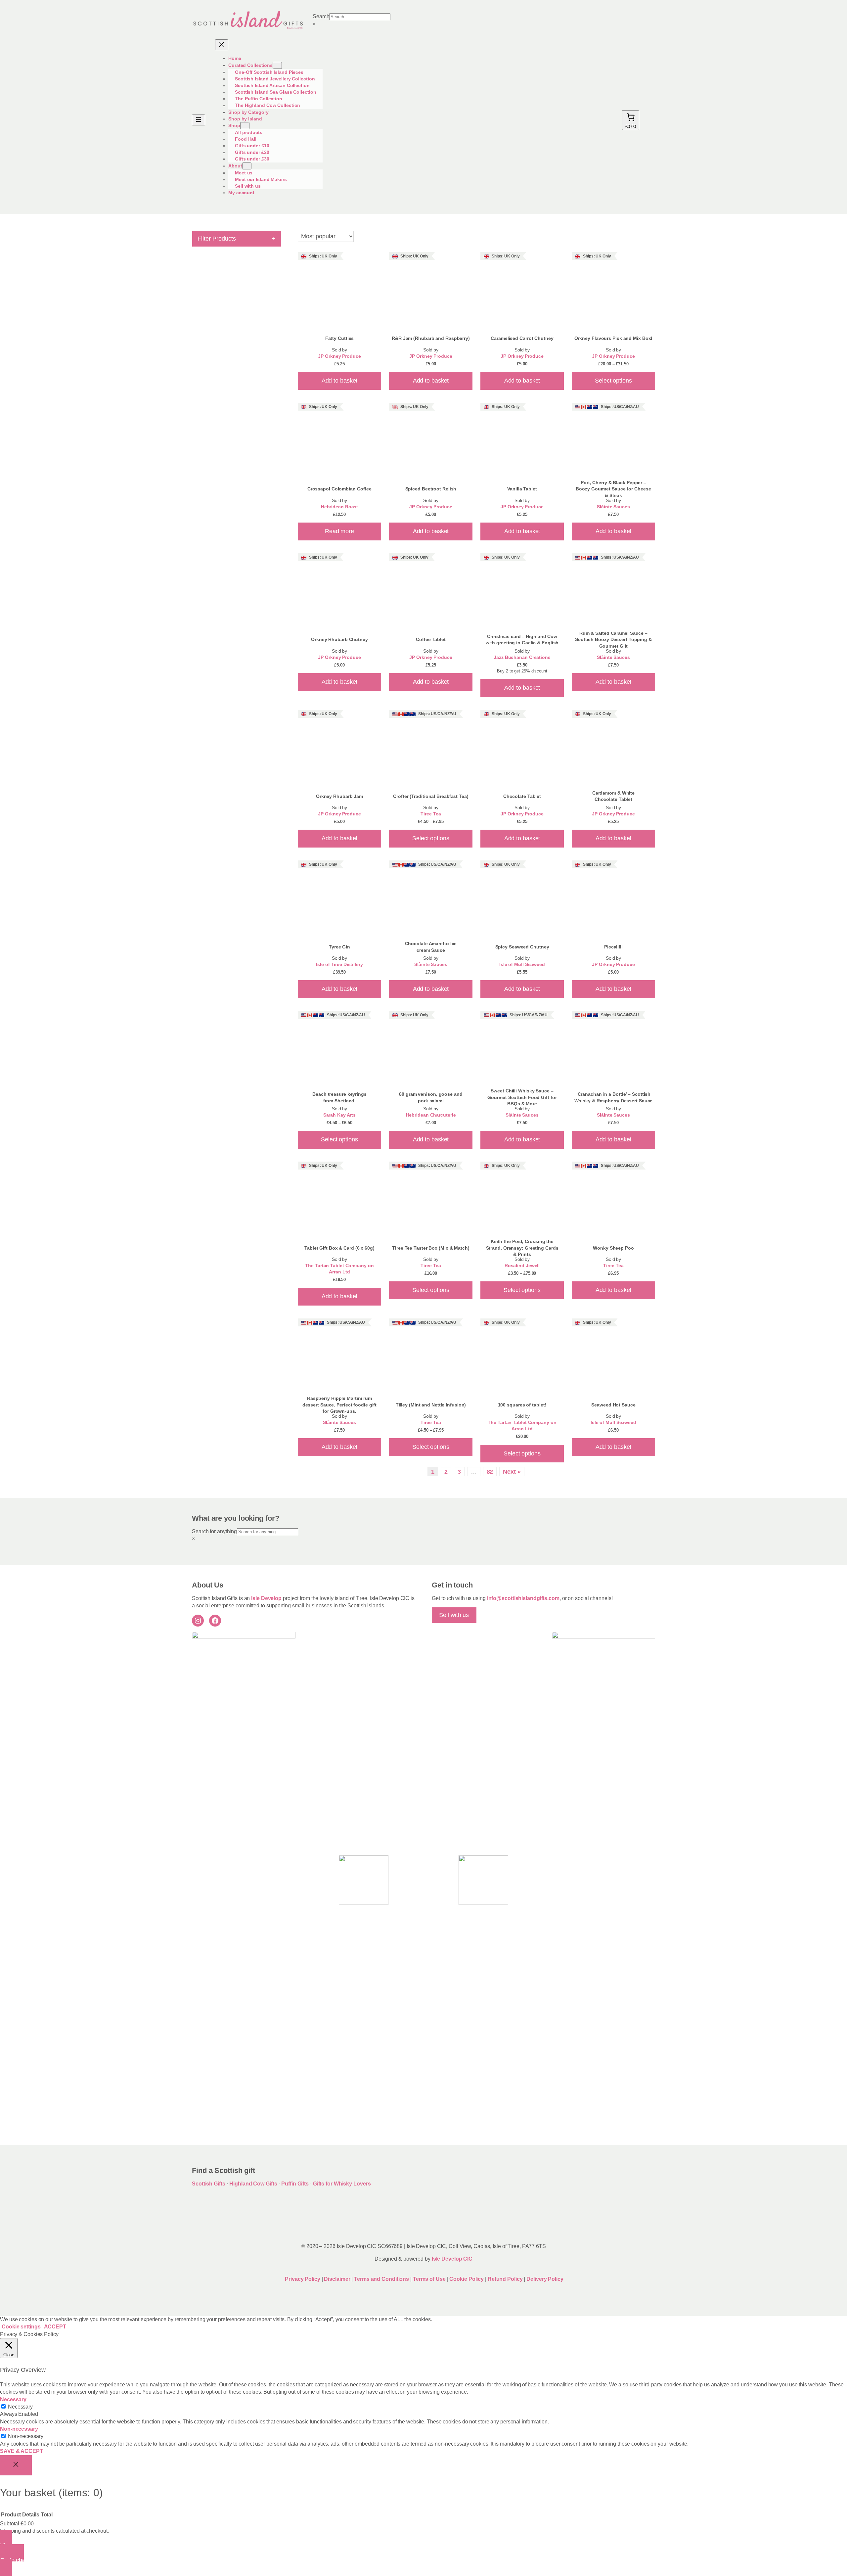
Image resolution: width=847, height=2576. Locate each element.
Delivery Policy (545, 2279)
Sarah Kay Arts (340, 1115)
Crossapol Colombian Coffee (339, 489)
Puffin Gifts (295, 2184)
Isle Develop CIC (452, 2259)
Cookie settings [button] (21, 2327)
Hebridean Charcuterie (431, 1115)
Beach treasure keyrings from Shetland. (339, 1097)
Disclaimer (337, 2279)
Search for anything (214, 1531)
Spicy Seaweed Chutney (522, 947)
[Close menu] (222, 45)
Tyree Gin (339, 947)
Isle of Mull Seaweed (522, 965)
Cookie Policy (467, 2279)
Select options (613, 381)
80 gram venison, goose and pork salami (431, 1097)
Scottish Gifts (209, 2184)
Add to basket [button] (340, 381)
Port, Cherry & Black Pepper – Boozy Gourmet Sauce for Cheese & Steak (613, 489)
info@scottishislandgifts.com (523, 1598)
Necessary (20, 2407)
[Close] (16, 2465)
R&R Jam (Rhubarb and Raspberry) (431, 338)
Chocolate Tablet (522, 796)
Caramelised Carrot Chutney (522, 338)
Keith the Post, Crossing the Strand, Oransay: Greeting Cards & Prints (522, 1248)
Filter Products (237, 238)
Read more (339, 531)
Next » (512, 1472)
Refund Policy (506, 2279)
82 (490, 1472)
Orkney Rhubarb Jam (339, 796)
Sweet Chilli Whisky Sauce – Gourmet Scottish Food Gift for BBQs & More (522, 1097)
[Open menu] (199, 120)
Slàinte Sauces (613, 507)
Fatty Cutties (340, 338)
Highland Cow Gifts (253, 2184)
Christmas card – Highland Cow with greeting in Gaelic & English (522, 640)
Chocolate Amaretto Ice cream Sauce (431, 947)
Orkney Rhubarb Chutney (339, 639)
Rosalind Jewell (522, 1266)
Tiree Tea (431, 814)
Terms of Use (429, 2279)
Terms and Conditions (382, 2279)
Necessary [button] (13, 2399)
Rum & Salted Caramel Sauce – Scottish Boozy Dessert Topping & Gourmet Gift (613, 640)
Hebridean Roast (340, 507)
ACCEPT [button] (55, 2327)
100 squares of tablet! (522, 1405)
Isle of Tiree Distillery (339, 965)
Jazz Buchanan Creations (522, 657)
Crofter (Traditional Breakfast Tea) (431, 796)
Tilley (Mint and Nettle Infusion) (431, 1405)
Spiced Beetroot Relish (431, 489)
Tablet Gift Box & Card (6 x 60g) (339, 1248)
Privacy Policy (302, 2279)
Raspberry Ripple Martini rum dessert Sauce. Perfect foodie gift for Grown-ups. (340, 1405)
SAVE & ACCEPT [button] (22, 2451)
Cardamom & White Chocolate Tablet (613, 796)
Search (321, 16)
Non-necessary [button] (19, 2429)
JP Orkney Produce (339, 356)
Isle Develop (266, 1598)
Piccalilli (613, 947)
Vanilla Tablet (522, 489)
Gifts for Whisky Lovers (342, 2184)
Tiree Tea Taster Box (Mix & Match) (431, 1248)
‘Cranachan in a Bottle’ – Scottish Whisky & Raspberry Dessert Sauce (614, 1097)
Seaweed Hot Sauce (613, 1405)
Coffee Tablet (431, 639)
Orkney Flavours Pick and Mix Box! (614, 338)
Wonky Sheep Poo (613, 1248)
